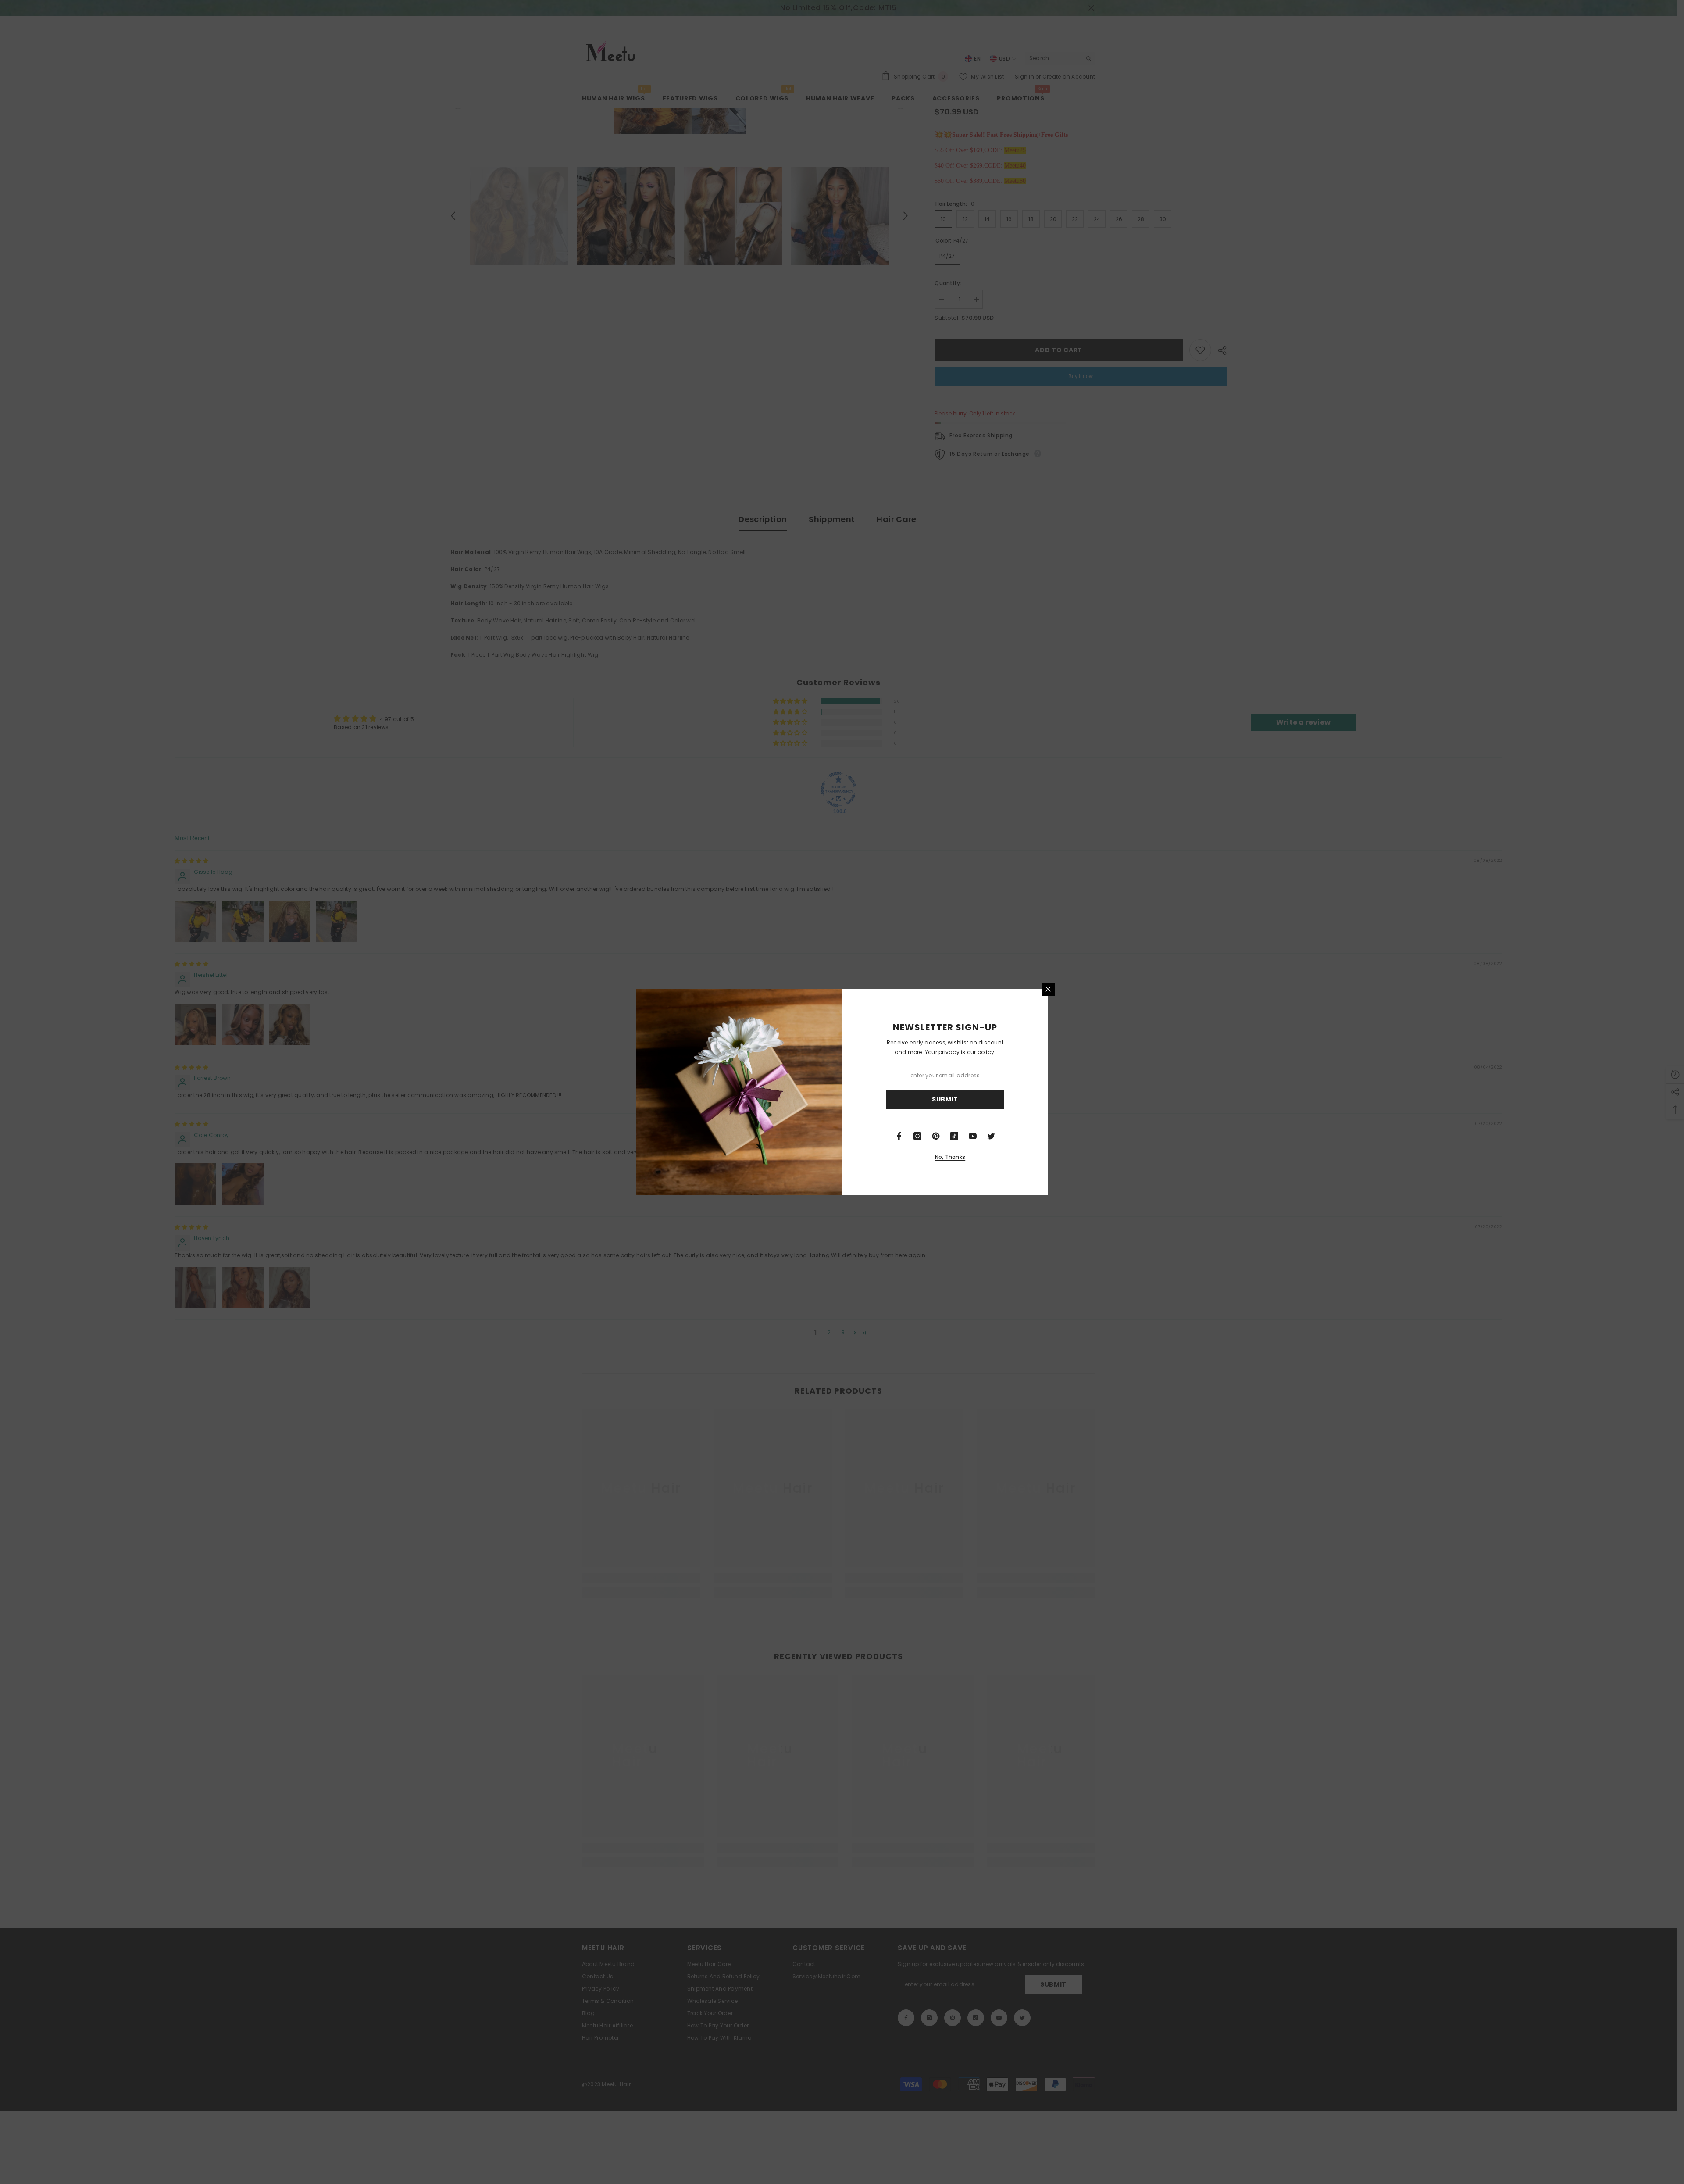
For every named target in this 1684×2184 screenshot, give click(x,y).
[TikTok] (954, 1136)
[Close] (1048, 989)
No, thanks (950, 1157)
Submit (945, 1099)
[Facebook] (899, 1136)
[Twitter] (991, 1136)
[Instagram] (917, 1136)
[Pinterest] (936, 1136)
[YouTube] (973, 1136)
